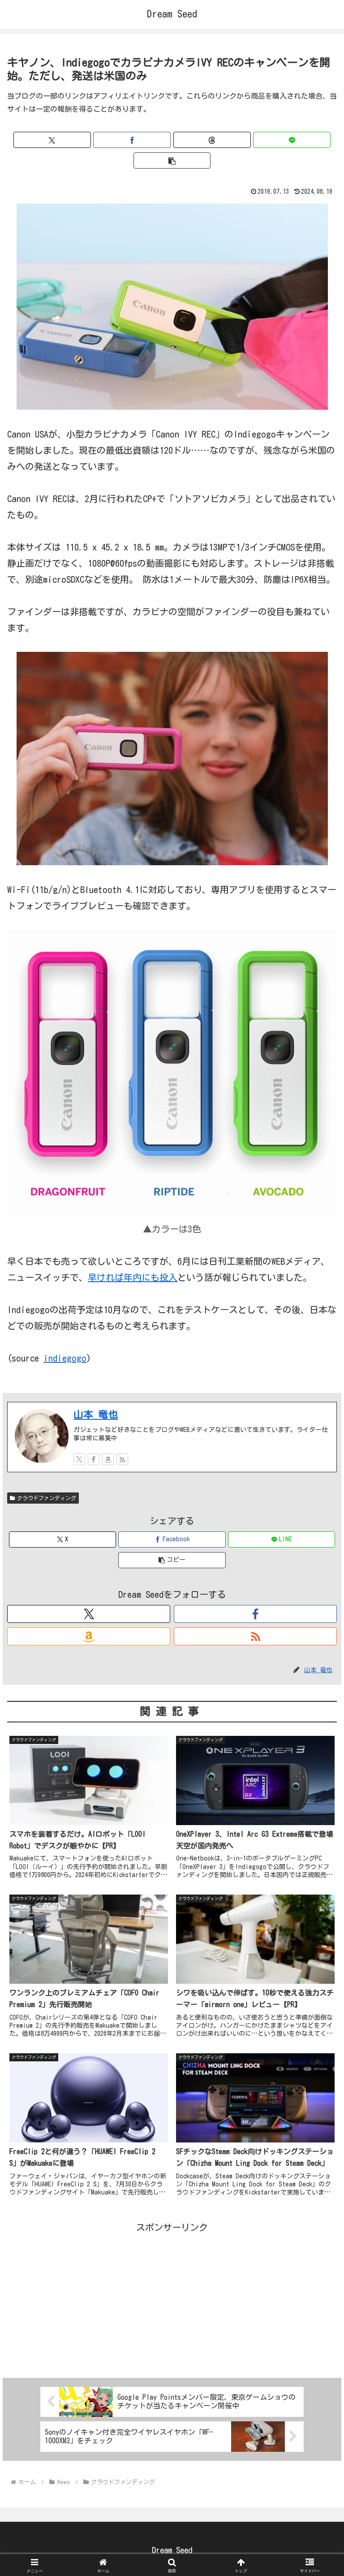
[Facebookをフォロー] (94, 1459)
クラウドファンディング (47, 1498)
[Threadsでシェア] (212, 140)
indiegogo (65, 1358)
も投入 (164, 1277)
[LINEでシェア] (292, 140)
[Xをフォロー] (79, 1459)
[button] (172, 160)
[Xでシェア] (52, 140)
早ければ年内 (115, 1277)
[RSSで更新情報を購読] (122, 1459)
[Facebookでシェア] (132, 140)
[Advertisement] (172, 2298)
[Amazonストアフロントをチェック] (108, 1459)
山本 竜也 (96, 1414)
